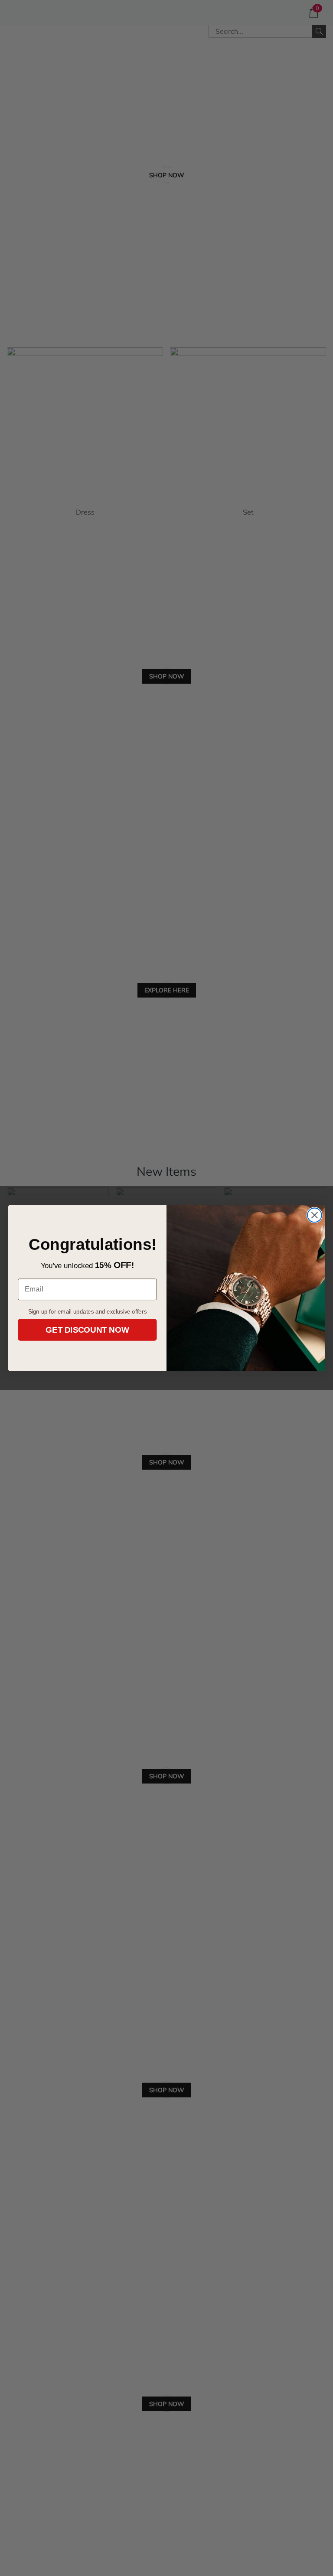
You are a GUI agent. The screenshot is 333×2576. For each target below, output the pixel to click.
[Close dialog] (315, 1215)
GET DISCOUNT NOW (87, 1330)
